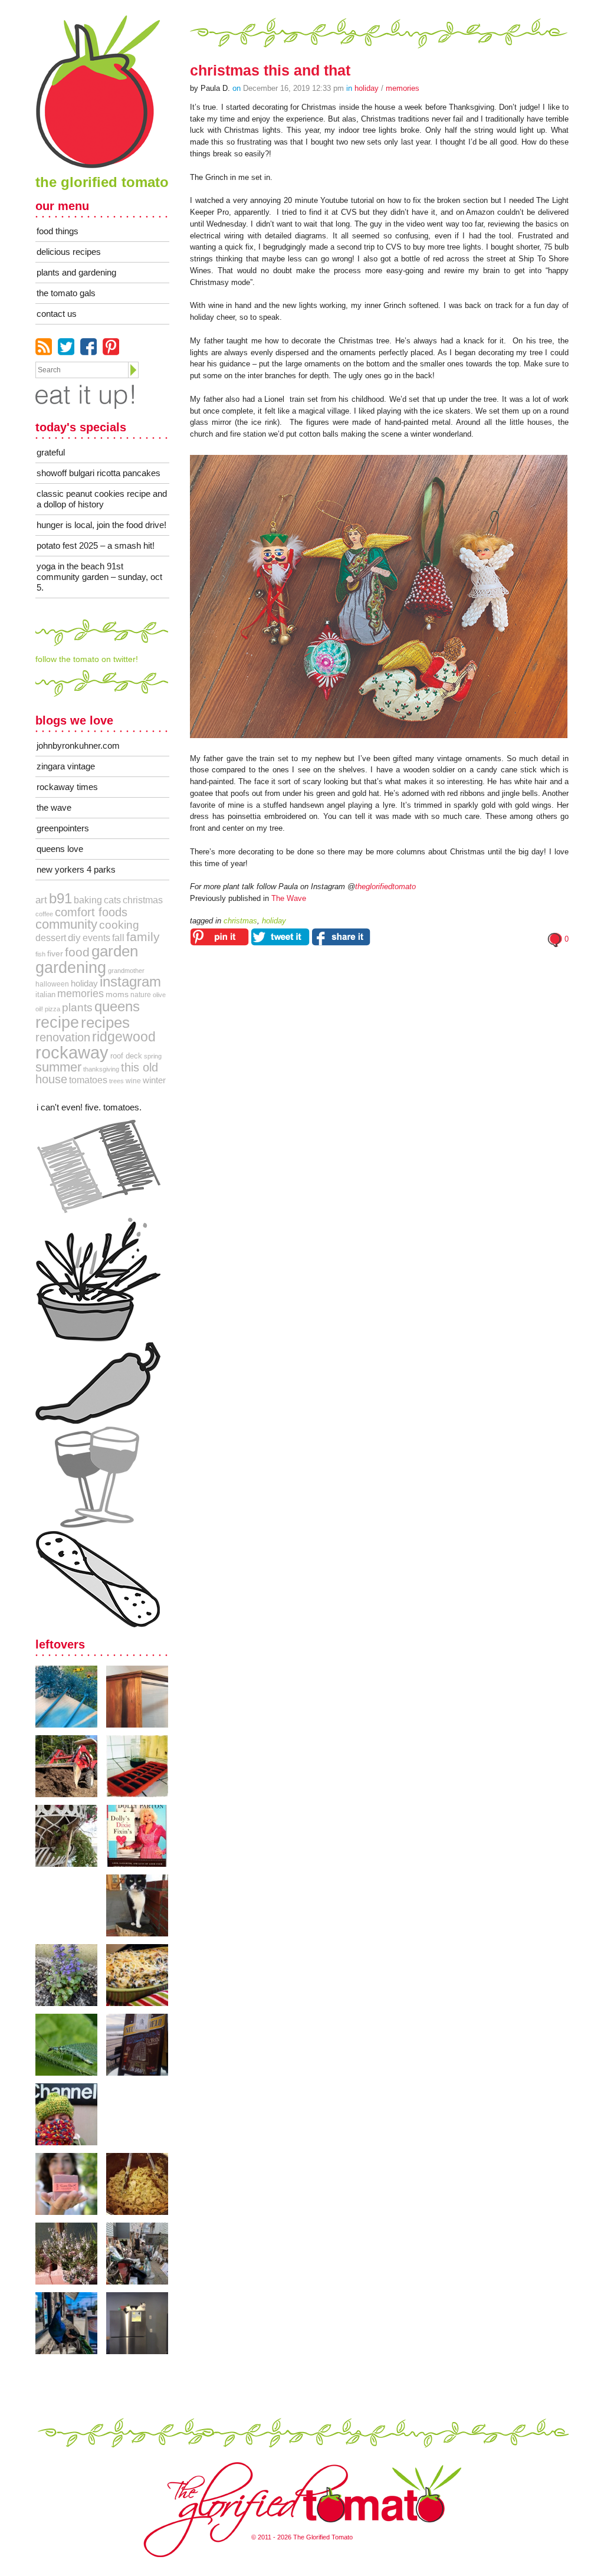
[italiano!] (98, 1167)
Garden (115, 951)
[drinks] (98, 1477)
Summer (58, 1067)
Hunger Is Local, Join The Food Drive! (101, 525)
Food (77, 952)
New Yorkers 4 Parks (76, 869)
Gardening (71, 967)
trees (116, 1081)
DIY (74, 938)
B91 (60, 899)
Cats (112, 900)
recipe (57, 1022)
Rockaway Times (67, 787)
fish (40, 954)
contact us (57, 314)
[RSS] (44, 347)
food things (58, 231)
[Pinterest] (111, 347)
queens (117, 1006)
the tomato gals (66, 293)
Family (143, 937)
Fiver (55, 953)
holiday (84, 984)
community (66, 924)
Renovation (63, 1037)
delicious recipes (69, 252)
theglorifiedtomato (385, 886)
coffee (44, 914)
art (41, 900)
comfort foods (91, 912)
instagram (130, 982)
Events (96, 938)
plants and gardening (76, 272)
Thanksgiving (101, 1069)
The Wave (289, 898)
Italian (45, 994)
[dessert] (98, 1579)
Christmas (143, 900)
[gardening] (98, 1279)
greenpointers (63, 828)
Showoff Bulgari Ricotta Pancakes (99, 473)
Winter (154, 1080)
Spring (153, 1056)
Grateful (51, 452)
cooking (119, 925)
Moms (117, 994)
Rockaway (72, 1052)
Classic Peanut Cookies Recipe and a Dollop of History (102, 499)
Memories (403, 88)
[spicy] (98, 1383)
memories (81, 994)
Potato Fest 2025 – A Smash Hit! (96, 545)
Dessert (51, 938)
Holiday (367, 88)
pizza (52, 1009)
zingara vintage (66, 766)
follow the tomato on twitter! (87, 659)
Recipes (105, 1022)
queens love (60, 849)
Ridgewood (124, 1037)
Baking (88, 900)
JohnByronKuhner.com (78, 745)
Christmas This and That (270, 70)
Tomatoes (88, 1080)
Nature (141, 995)
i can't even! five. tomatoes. (89, 1107)
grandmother (126, 971)
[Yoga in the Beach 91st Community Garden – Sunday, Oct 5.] (71, 1697)
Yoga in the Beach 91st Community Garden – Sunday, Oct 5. (99, 577)
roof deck (126, 1056)
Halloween (52, 984)
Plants (77, 1007)
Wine (133, 1081)
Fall (118, 938)
